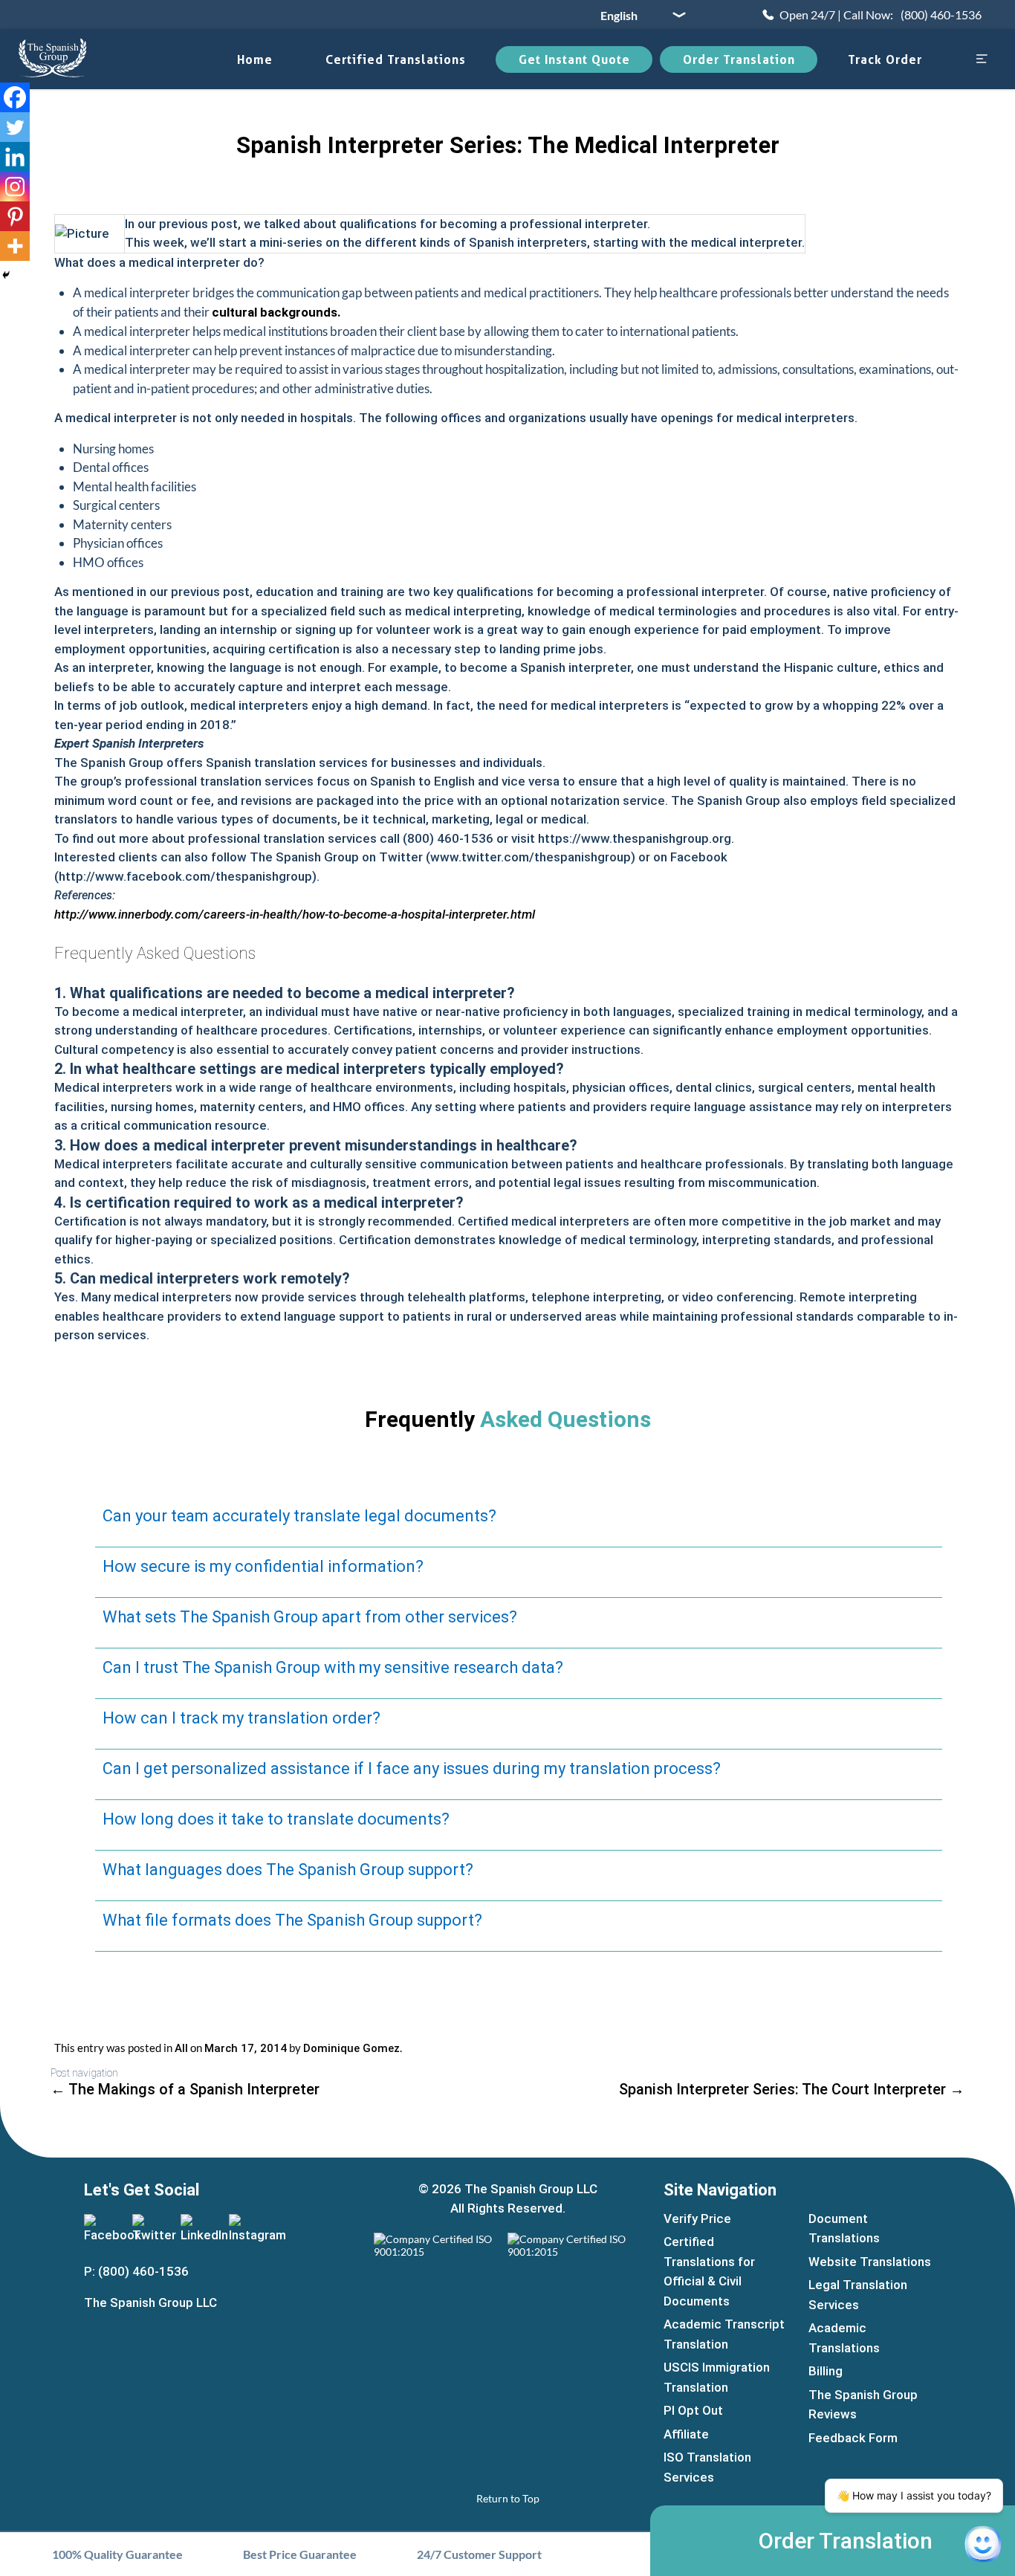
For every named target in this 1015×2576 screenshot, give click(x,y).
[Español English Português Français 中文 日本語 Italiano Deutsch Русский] (638, 15)
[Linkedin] (15, 157)
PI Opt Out (693, 2410)
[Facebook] (15, 97)
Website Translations (870, 2262)
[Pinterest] (15, 216)
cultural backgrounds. (276, 312)
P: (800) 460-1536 (136, 2271)
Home (255, 59)
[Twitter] (15, 127)
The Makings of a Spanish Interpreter (185, 2089)
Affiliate (686, 2434)
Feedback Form (853, 2438)
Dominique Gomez (351, 2048)
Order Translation (739, 59)
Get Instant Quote (574, 59)
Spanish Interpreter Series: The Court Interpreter (792, 2089)
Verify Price (697, 2219)
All (181, 2048)
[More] (15, 246)
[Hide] (6, 275)
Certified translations (396, 59)
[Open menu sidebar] (982, 60)
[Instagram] (15, 187)
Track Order (885, 59)
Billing (826, 2371)
